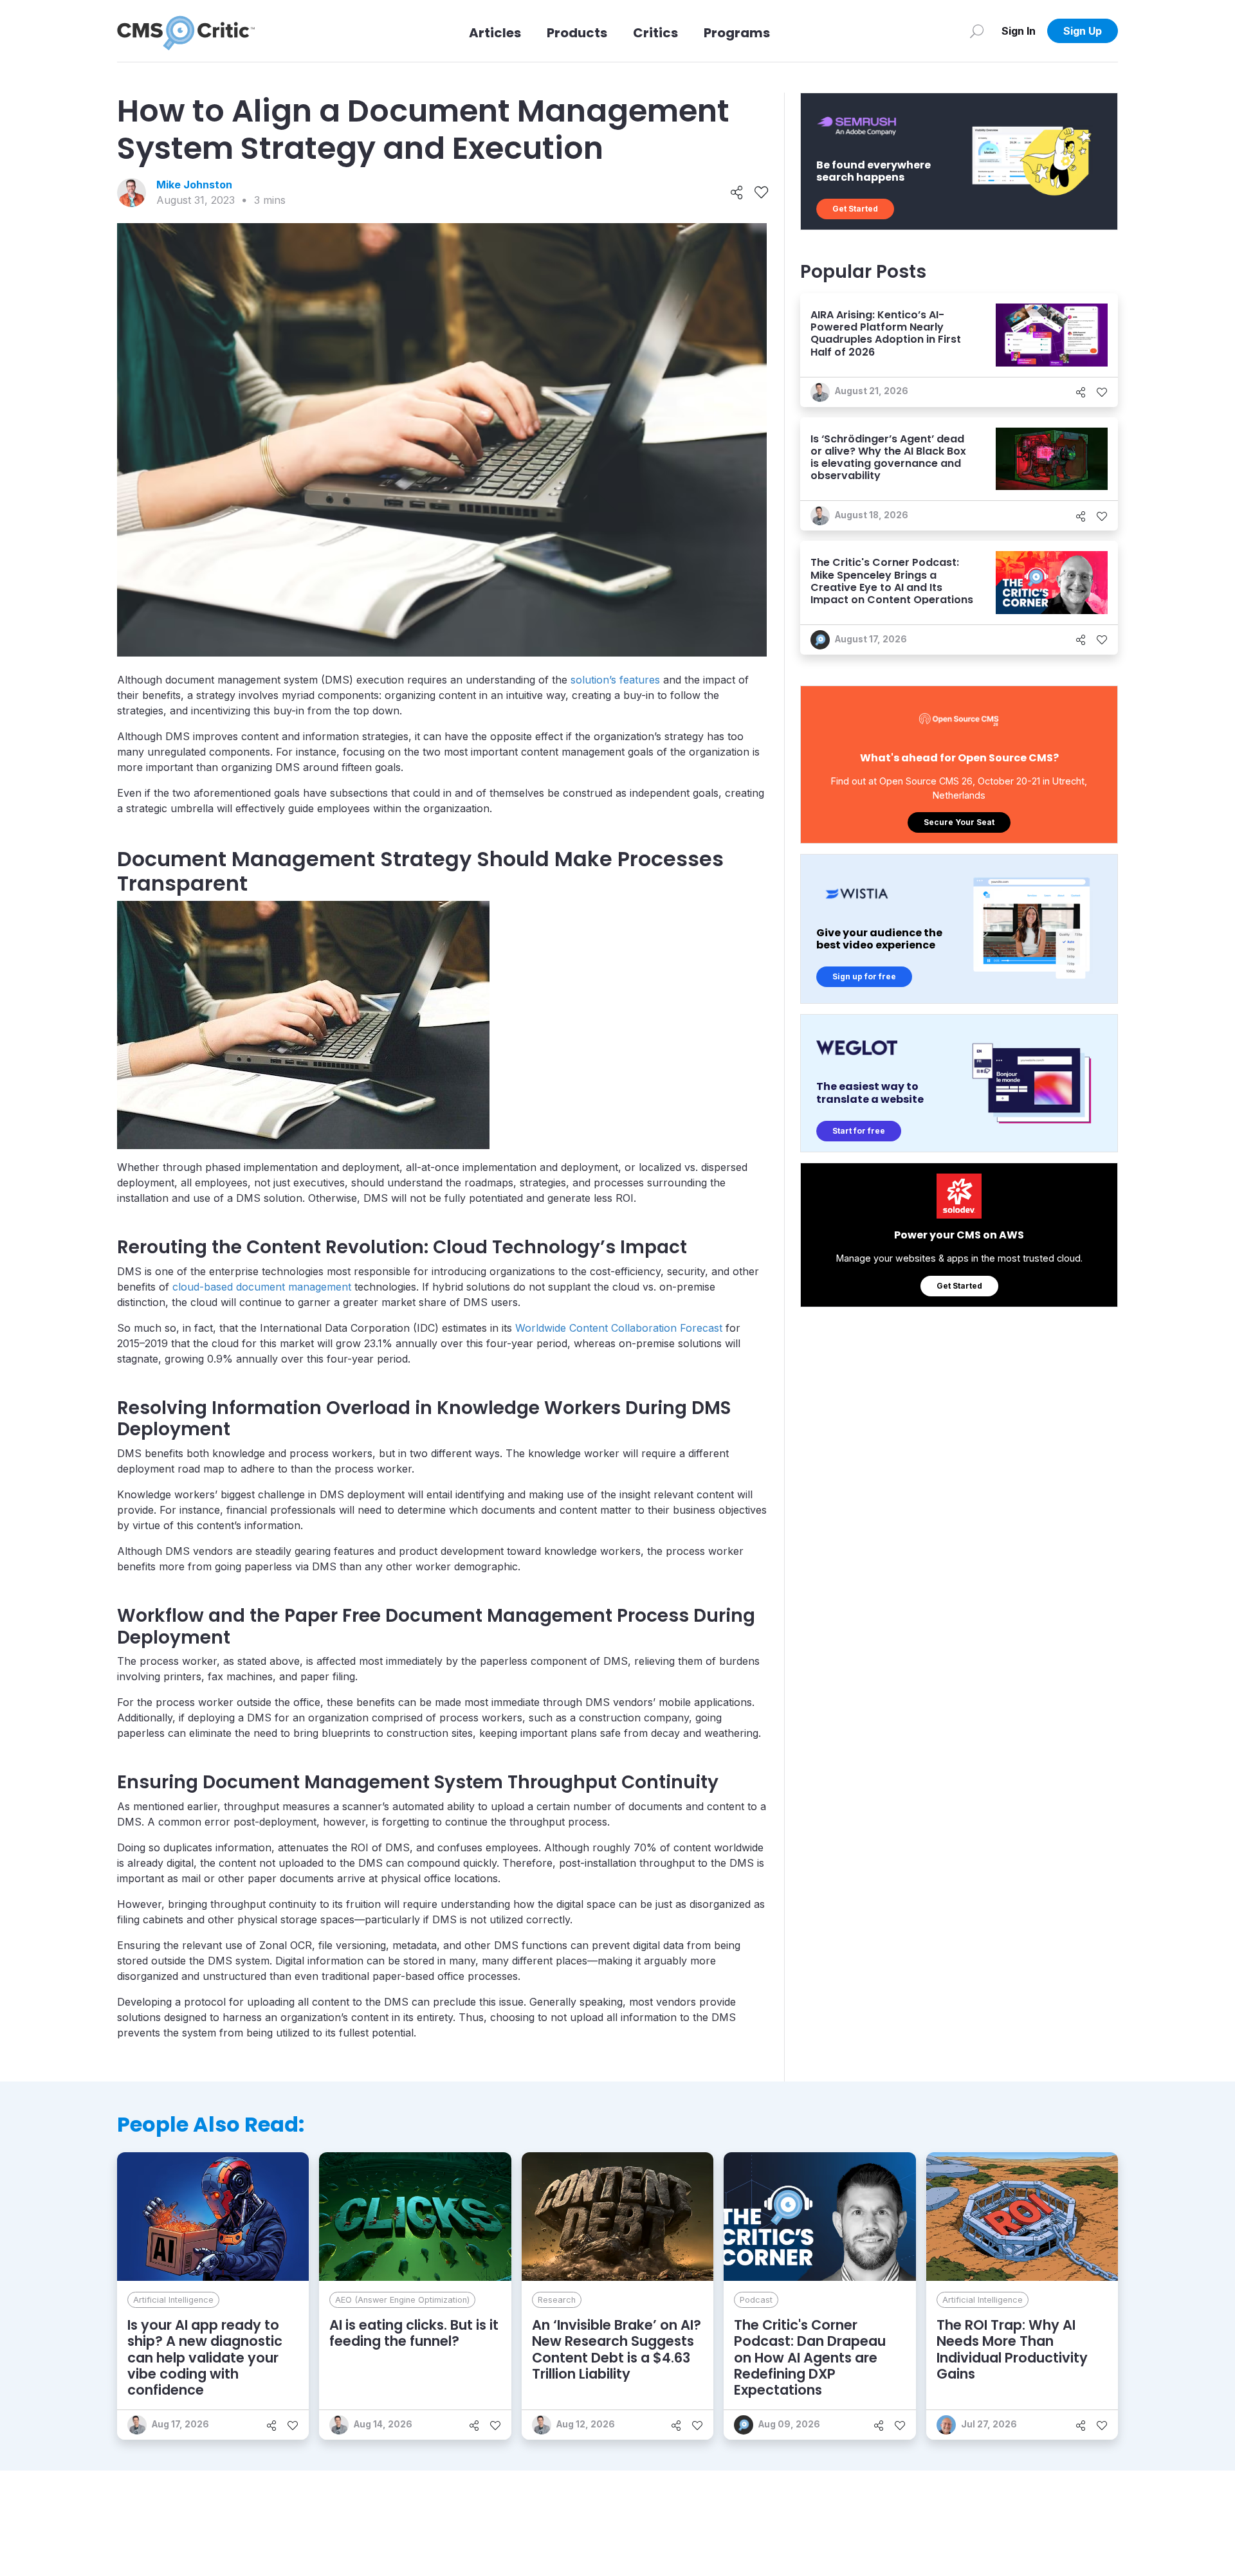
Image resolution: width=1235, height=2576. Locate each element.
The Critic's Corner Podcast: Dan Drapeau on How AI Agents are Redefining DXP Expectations (810, 2357)
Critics (655, 33)
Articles (495, 33)
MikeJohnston (194, 185)
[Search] (977, 31)
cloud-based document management (262, 1287)
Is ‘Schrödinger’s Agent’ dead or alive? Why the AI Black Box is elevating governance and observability (888, 458)
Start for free (859, 1131)
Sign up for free (864, 976)
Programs (737, 33)
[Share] (737, 193)
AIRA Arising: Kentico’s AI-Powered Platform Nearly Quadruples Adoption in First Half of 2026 (886, 333)
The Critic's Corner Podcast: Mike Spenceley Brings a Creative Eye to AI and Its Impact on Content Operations (892, 581)
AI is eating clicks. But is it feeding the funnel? (414, 2333)
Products (577, 33)
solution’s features (615, 680)
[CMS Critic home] (186, 31)
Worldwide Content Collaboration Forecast (619, 1328)
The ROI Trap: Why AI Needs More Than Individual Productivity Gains (1012, 2349)
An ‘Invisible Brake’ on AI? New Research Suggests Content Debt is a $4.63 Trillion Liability (617, 2349)
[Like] (761, 193)
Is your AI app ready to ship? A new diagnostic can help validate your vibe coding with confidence (205, 2357)
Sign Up (1083, 31)
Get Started (855, 209)
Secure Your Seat (959, 822)
